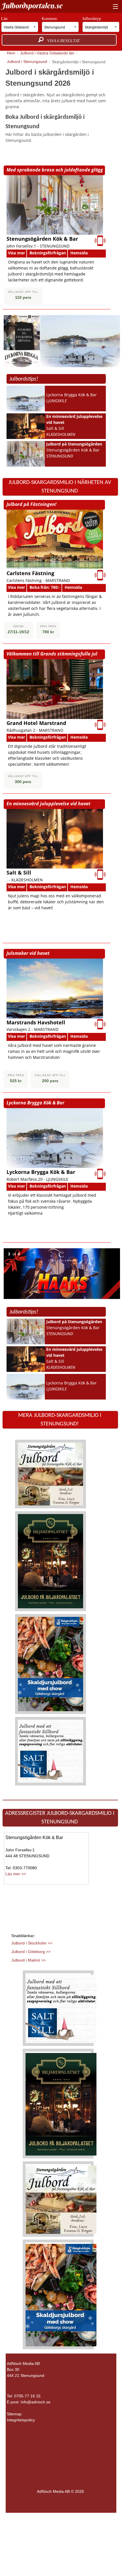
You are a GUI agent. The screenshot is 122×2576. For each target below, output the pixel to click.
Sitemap (14, 2414)
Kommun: (50, 19)
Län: (5, 19)
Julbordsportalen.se (32, 6)
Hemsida (79, 253)
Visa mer (16, 253)
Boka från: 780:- (45, 587)
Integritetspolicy (21, 2420)
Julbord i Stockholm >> (32, 1943)
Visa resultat (62, 41)
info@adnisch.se (36, 2402)
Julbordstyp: (93, 19)
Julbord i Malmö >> (29, 1960)
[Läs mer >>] (51, 1474)
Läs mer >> (16, 1874)
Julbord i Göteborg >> (31, 1952)
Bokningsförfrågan (48, 253)
